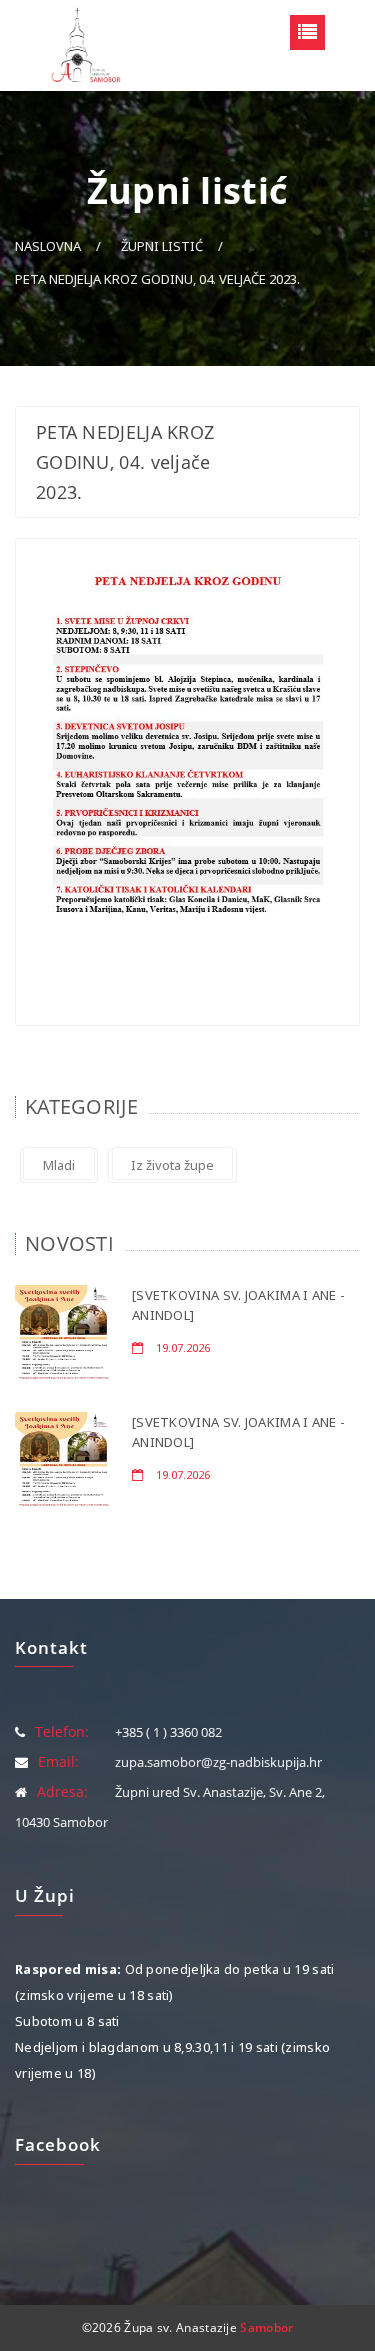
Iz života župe (172, 1165)
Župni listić (162, 246)
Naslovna (48, 246)
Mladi (59, 1165)
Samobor (266, 2327)
